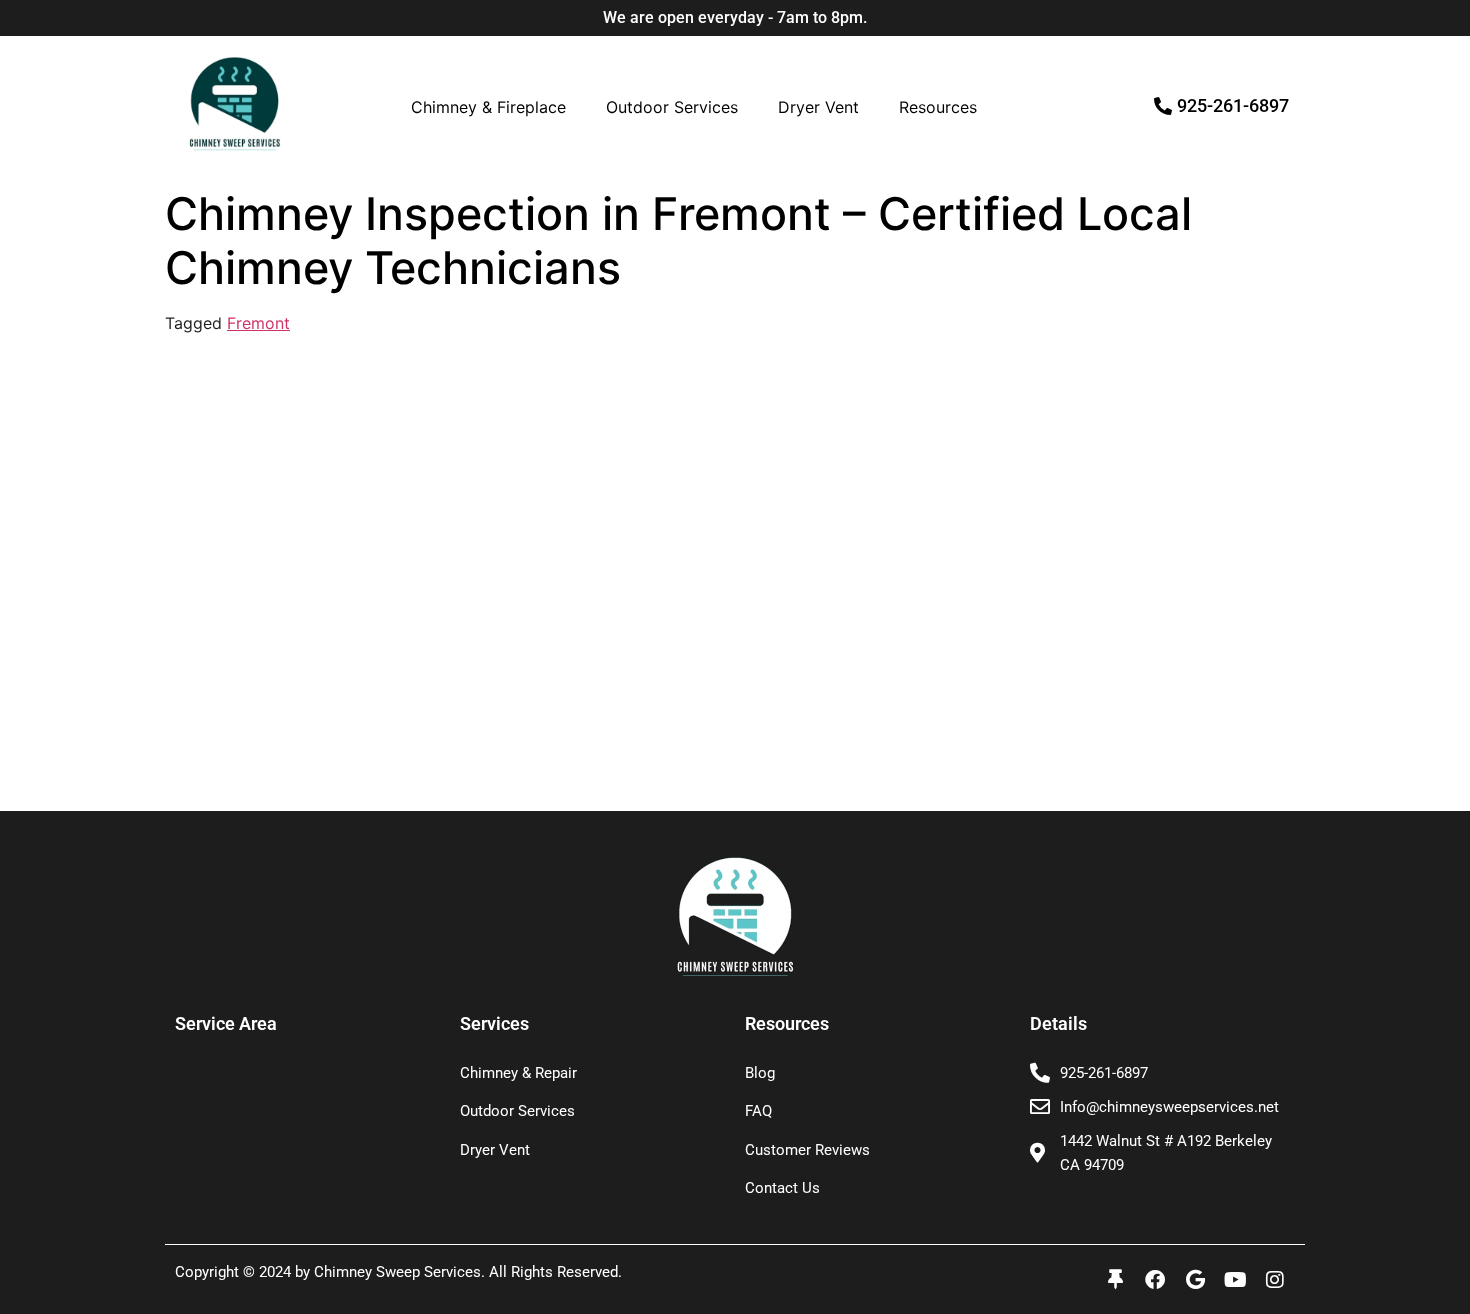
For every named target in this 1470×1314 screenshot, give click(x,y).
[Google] (1195, 1280)
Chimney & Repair (518, 1073)
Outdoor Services (672, 107)
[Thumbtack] (1115, 1280)
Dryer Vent (818, 107)
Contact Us (782, 1188)
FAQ (758, 1111)
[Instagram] (1275, 1280)
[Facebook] (1155, 1280)
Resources (938, 107)
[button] (493, 107)
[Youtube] (1235, 1280)
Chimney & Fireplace (488, 107)
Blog (760, 1073)
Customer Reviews (807, 1150)
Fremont (258, 323)
